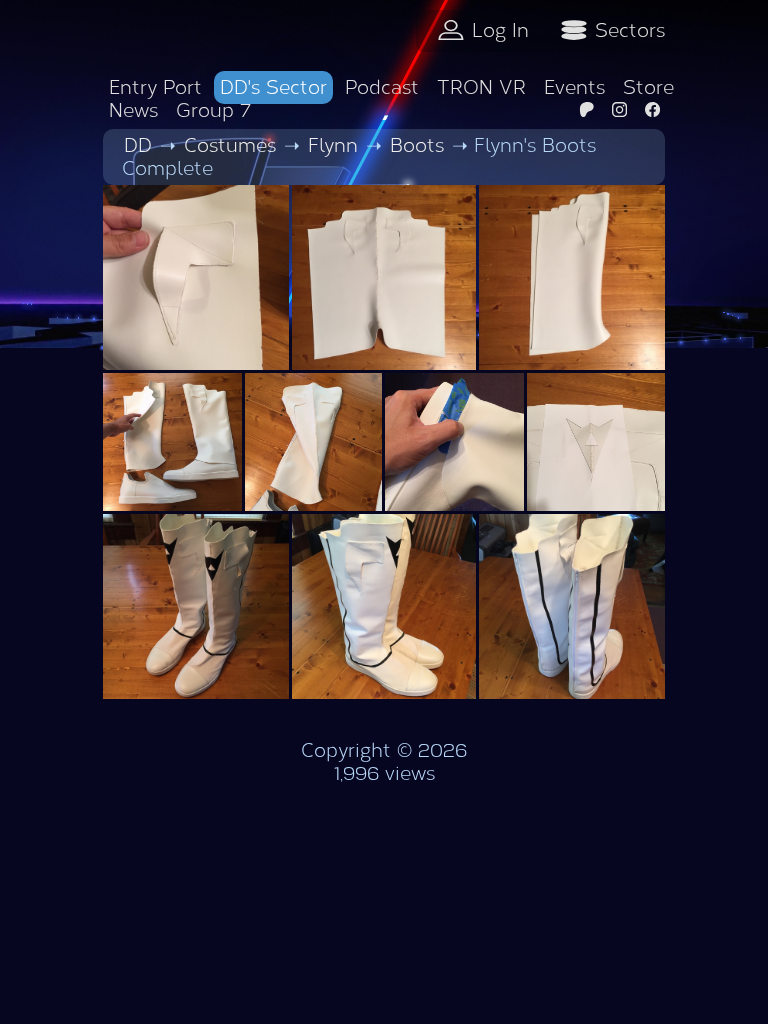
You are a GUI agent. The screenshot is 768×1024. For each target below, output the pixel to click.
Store (648, 87)
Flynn (333, 145)
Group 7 (213, 110)
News (133, 110)
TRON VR (481, 87)
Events (574, 87)
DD (138, 145)
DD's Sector (273, 87)
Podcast (382, 87)
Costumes (230, 145)
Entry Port (155, 87)
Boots (417, 145)
